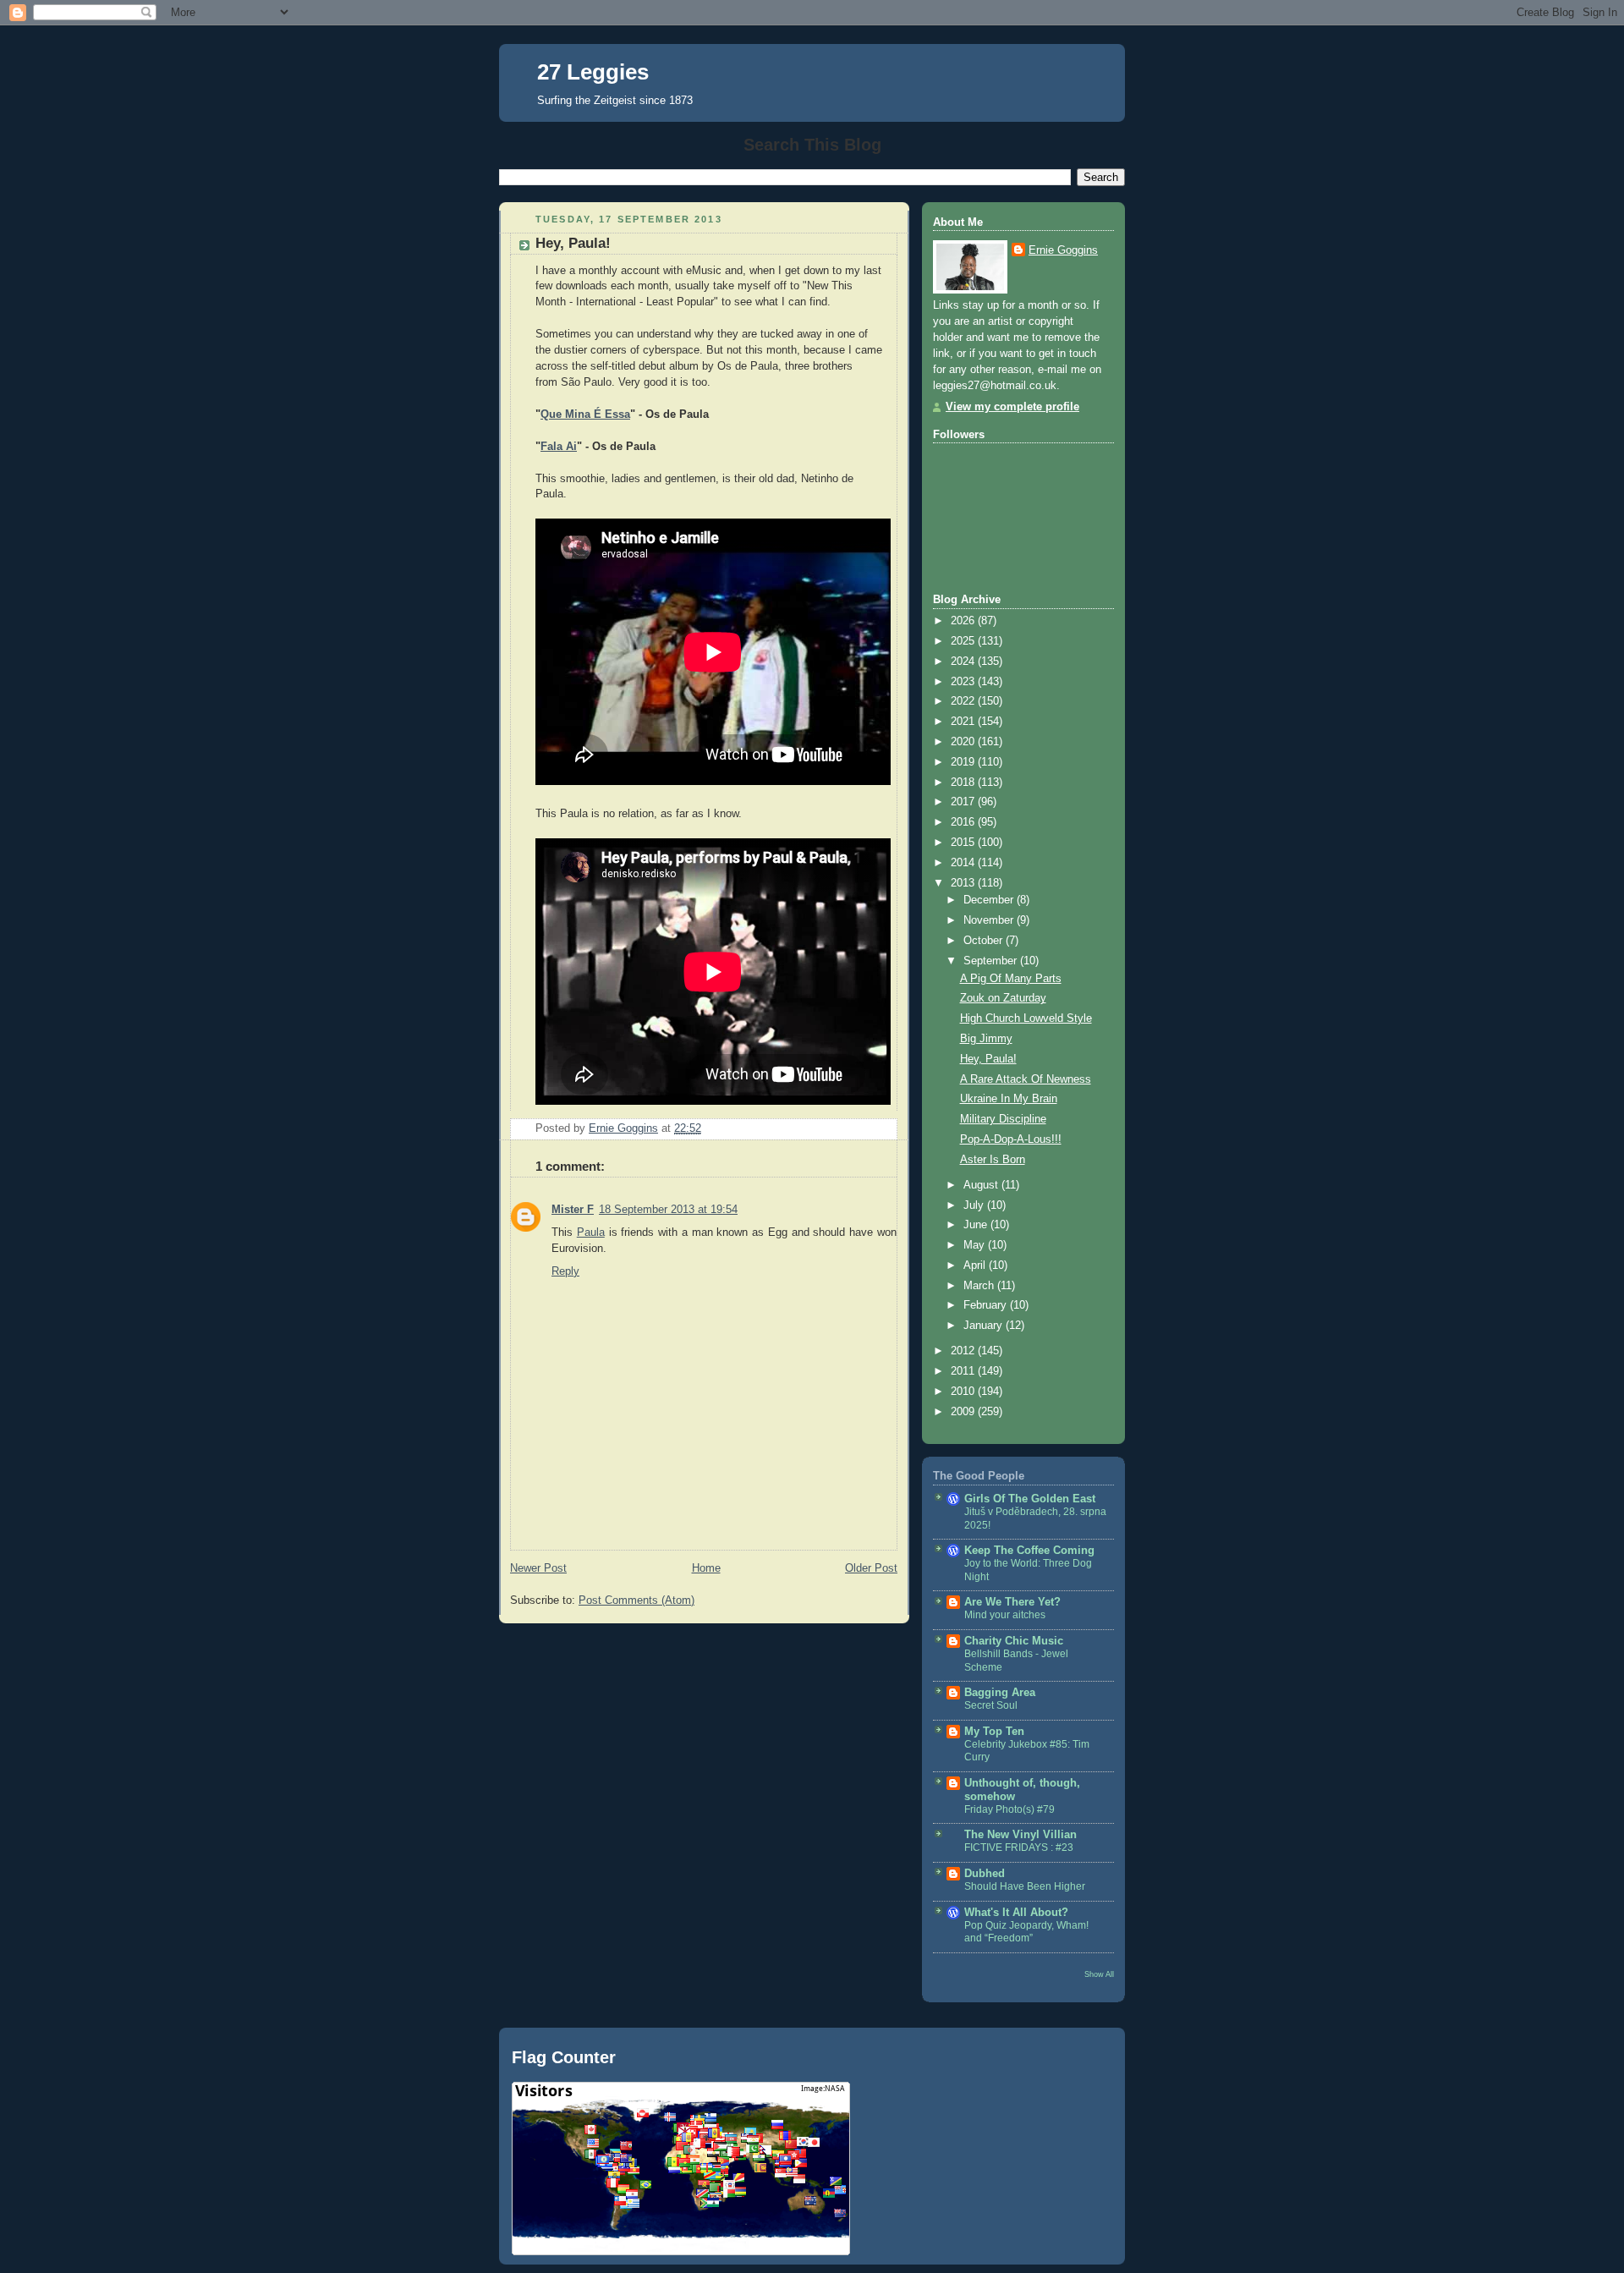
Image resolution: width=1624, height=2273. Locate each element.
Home (706, 1568)
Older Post (871, 1568)
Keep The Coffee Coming (1029, 1551)
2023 (964, 682)
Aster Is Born (993, 1160)
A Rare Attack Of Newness (1026, 1079)
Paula (591, 1233)
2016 (964, 822)
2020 (964, 742)
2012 (964, 1351)
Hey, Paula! (988, 1059)
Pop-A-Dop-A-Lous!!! (1011, 1139)
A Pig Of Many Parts (1011, 979)
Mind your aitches (1005, 1615)
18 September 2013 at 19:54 (668, 1210)
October (985, 941)
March (980, 1286)
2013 (964, 883)
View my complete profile (1012, 407)
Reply (565, 1271)
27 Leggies (593, 72)
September (992, 961)
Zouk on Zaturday (1003, 998)
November (990, 920)
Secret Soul (991, 1705)
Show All (1099, 1974)
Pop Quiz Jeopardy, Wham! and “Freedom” (1026, 1932)
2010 (964, 1392)
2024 (964, 662)
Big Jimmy (986, 1039)
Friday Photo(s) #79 (1010, 1809)
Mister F (573, 1210)
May (976, 1245)
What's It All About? (1016, 1913)
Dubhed (985, 1874)
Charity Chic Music (1014, 1641)
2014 (964, 863)
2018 (964, 782)
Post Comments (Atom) (636, 1600)
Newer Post (538, 1568)
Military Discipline (1003, 1119)
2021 (964, 722)
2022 (964, 701)
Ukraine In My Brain (1009, 1099)
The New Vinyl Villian (1020, 1835)
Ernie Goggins (1063, 250)
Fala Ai (559, 447)
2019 (964, 762)
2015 (964, 843)
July (975, 1205)
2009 (964, 1412)
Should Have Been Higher (1025, 1886)
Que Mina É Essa (585, 415)
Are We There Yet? (1012, 1602)
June (977, 1225)
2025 (964, 641)
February (987, 1305)
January (985, 1326)
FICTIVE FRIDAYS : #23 (1019, 1847)
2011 (964, 1371)
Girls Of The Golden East (1030, 1499)
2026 (964, 621)
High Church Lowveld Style (1026, 1018)
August (982, 1185)
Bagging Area (1000, 1693)
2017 (964, 802)
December (990, 900)
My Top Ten (994, 1732)
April (976, 1266)
